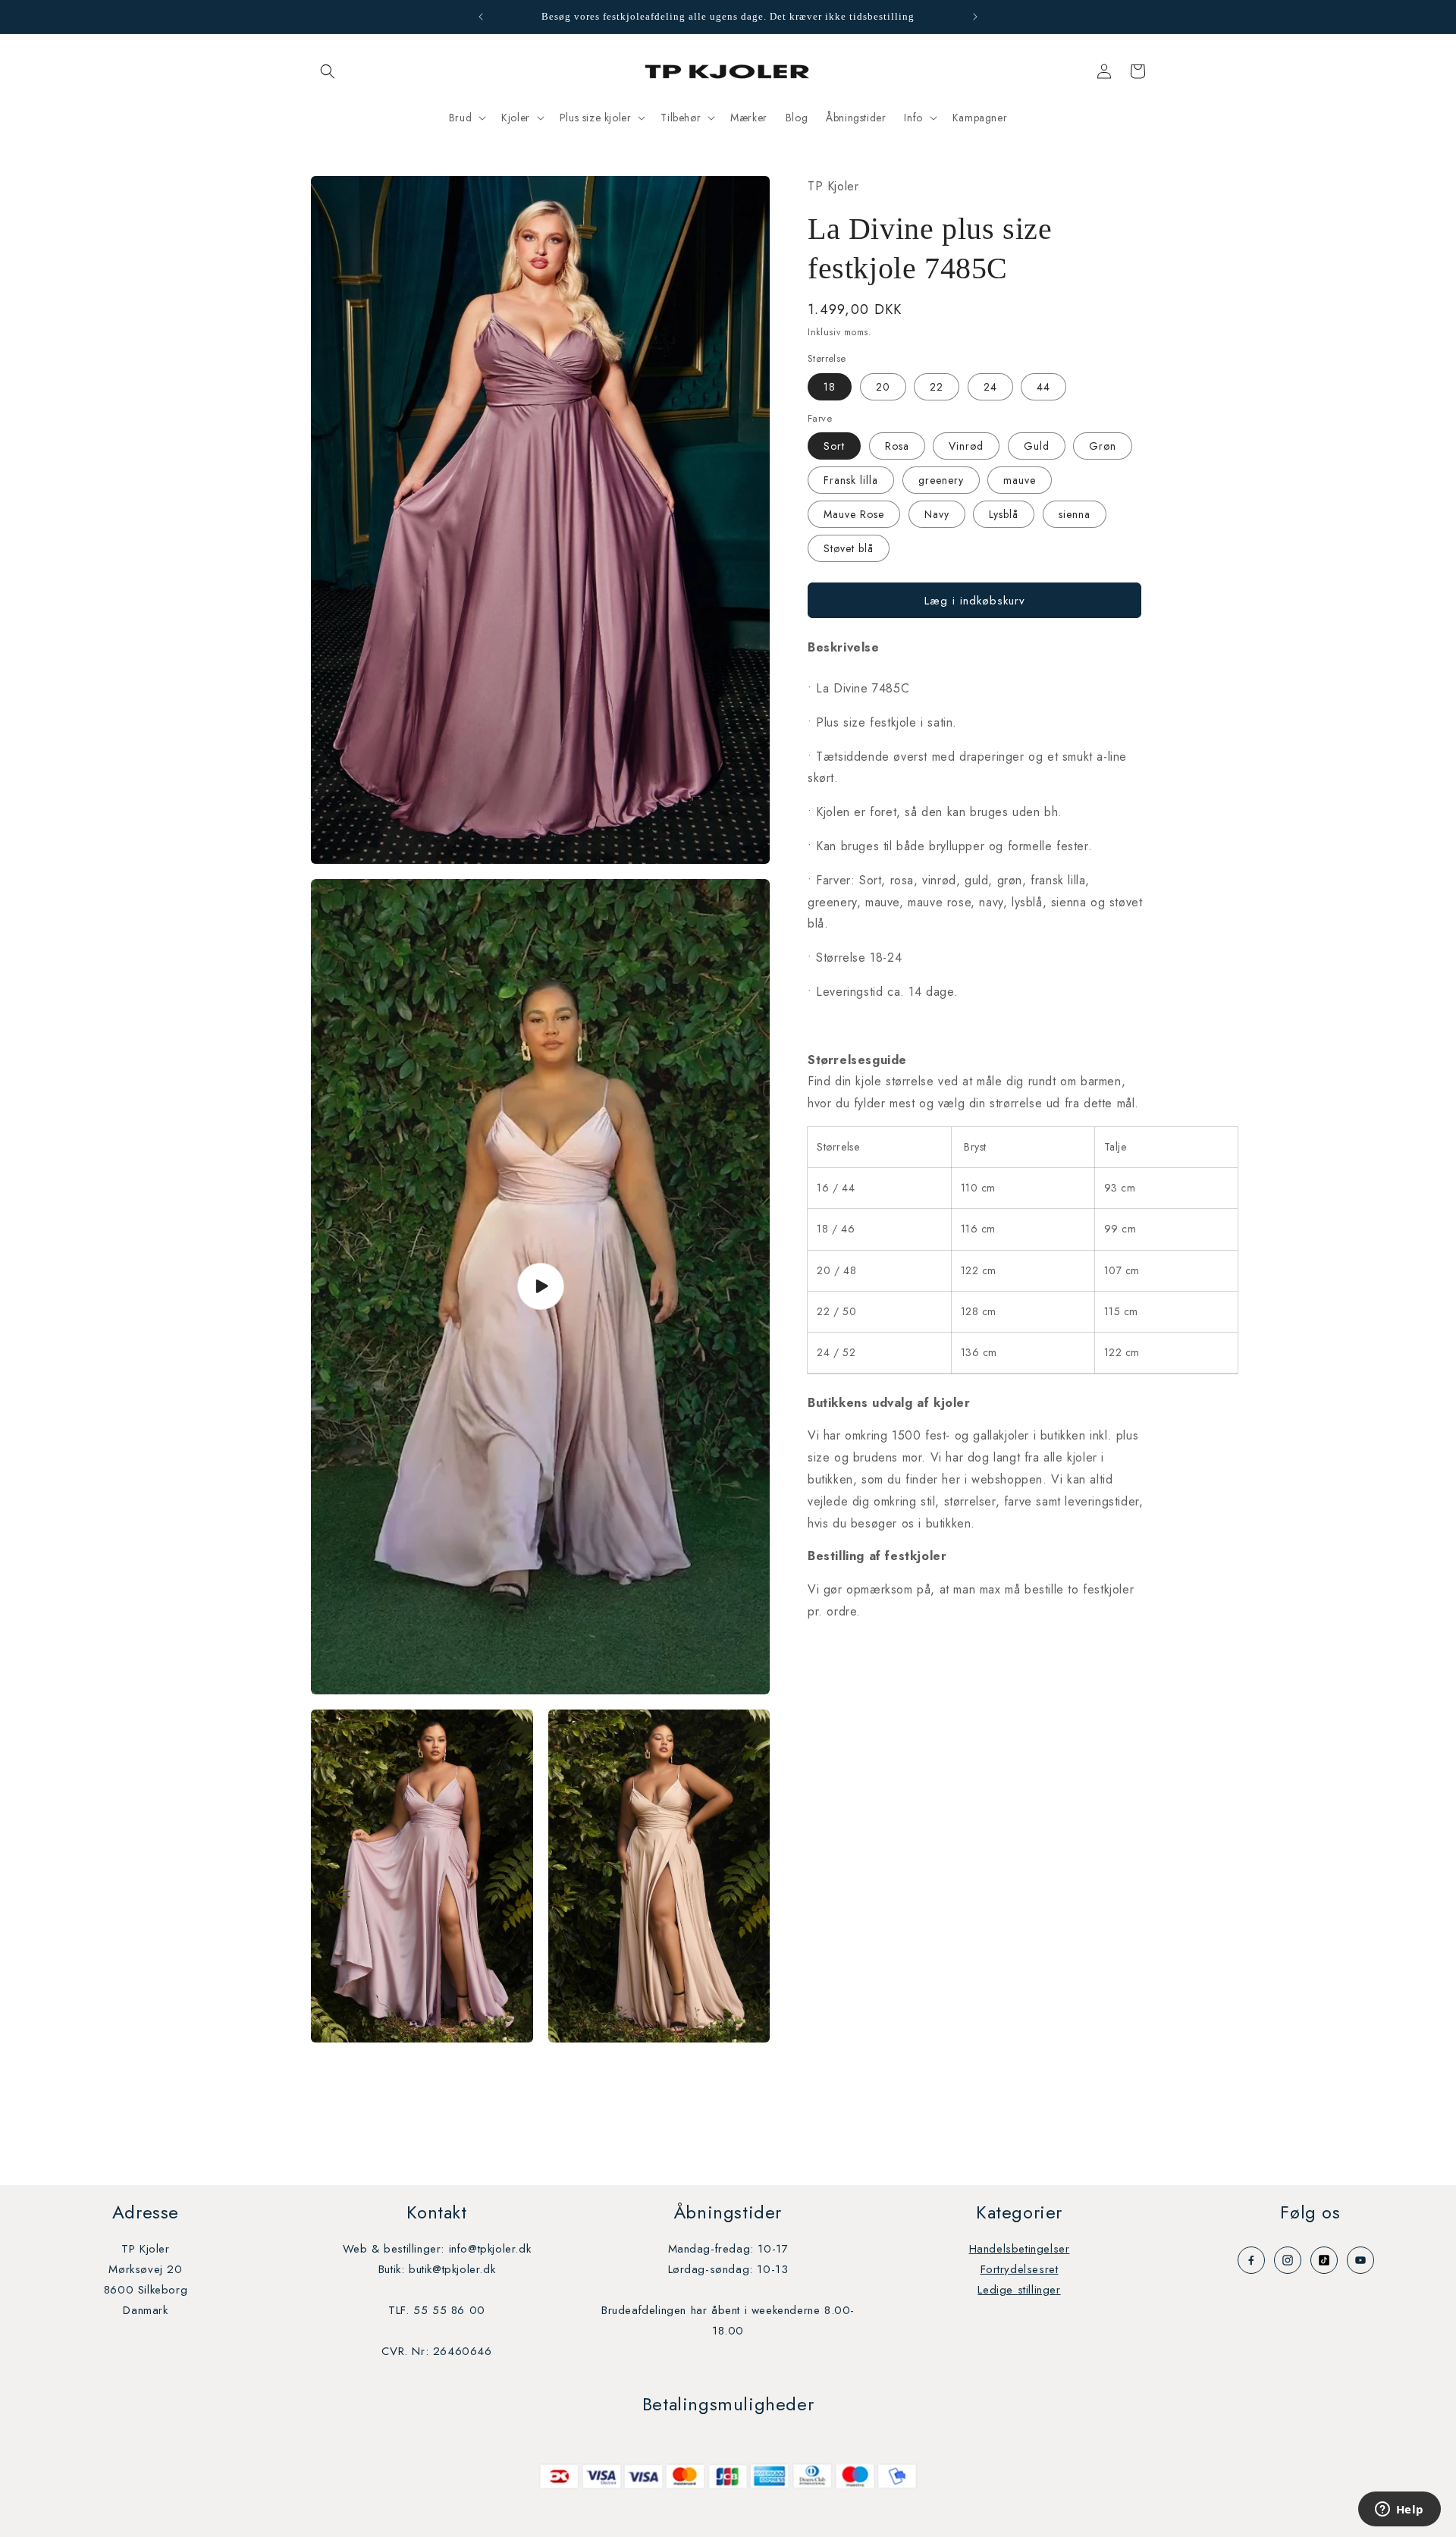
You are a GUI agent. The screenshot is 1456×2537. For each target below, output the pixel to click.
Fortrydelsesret (1020, 2269)
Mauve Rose (854, 514)
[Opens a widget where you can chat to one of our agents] (1399, 2510)
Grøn (1103, 446)
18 (830, 386)
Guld (1037, 446)
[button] (328, 71)
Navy (937, 514)
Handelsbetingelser (1020, 2249)
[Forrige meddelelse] (481, 17)
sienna (1075, 514)
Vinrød (966, 446)
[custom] (1251, 2260)
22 (937, 386)
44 (1043, 386)
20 (883, 386)
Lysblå (1004, 514)
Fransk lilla (851, 480)
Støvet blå (849, 548)
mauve (1020, 480)
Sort (834, 446)
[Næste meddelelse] (975, 17)
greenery (941, 480)
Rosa (897, 446)
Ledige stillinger (1019, 2290)
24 (990, 386)
